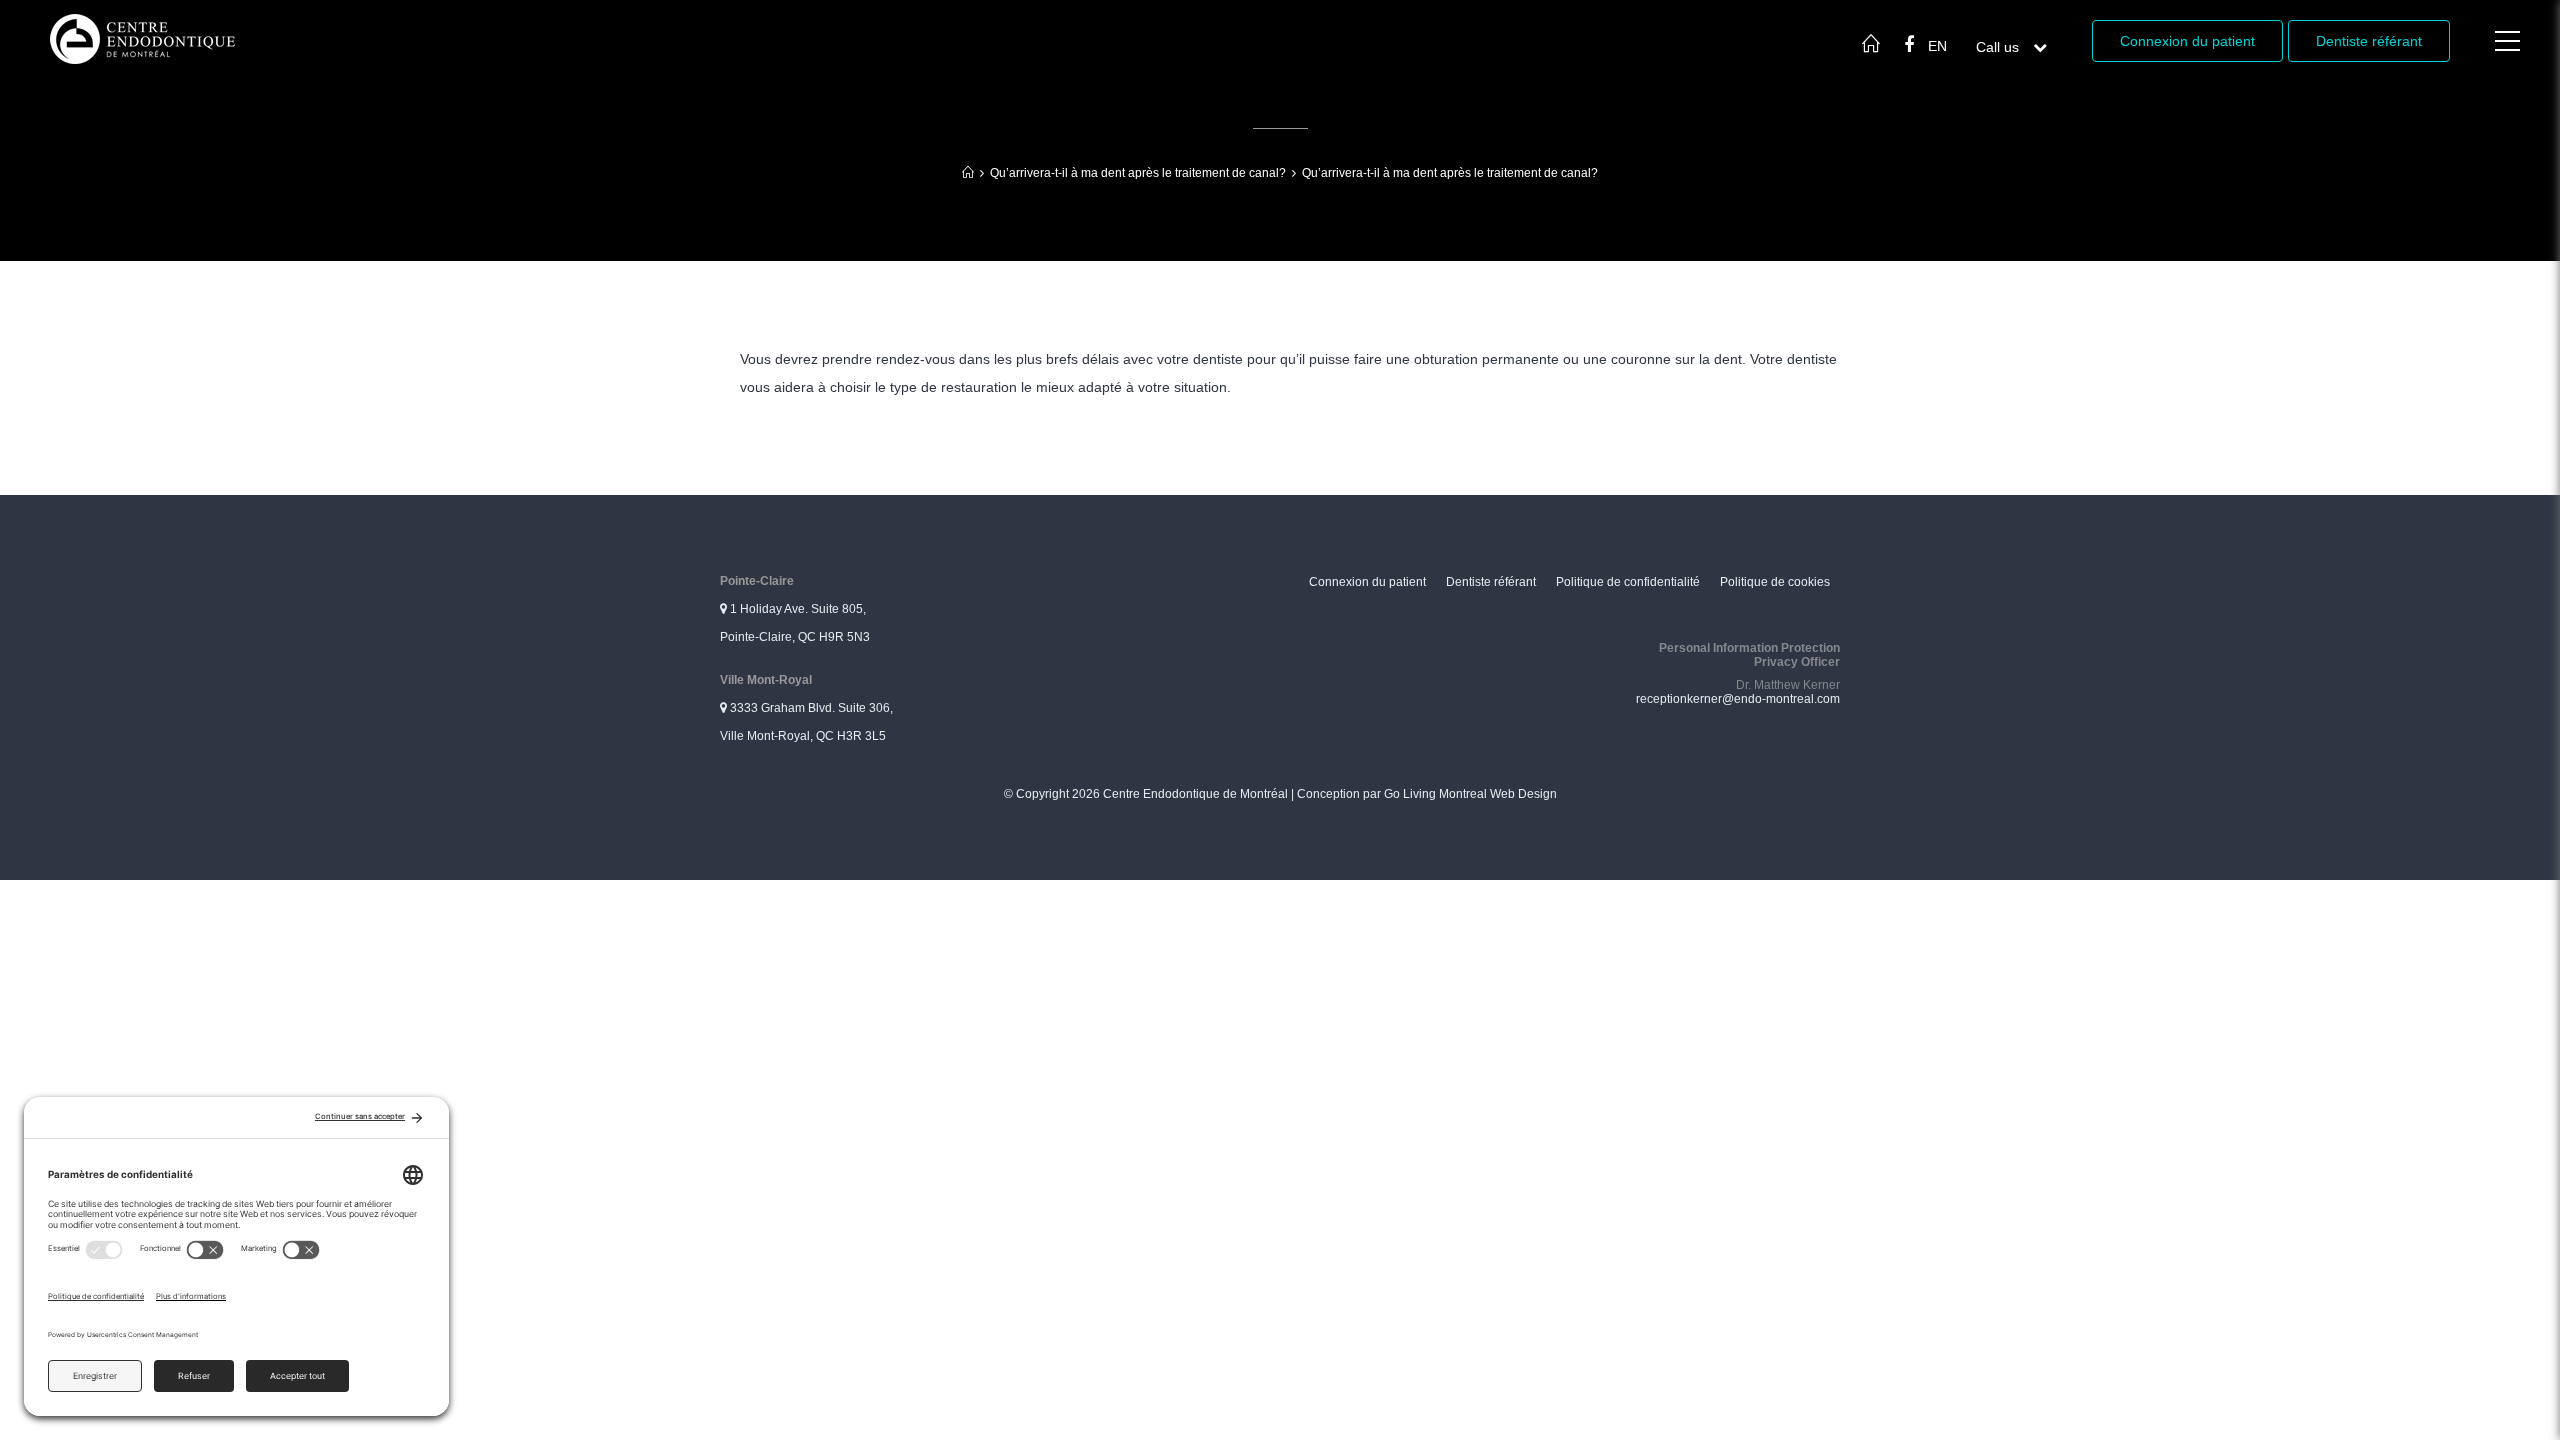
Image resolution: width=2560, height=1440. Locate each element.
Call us (2011, 47)
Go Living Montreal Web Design (1470, 794)
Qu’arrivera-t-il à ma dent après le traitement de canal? (1138, 173)
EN (1937, 46)
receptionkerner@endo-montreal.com (1738, 699)
